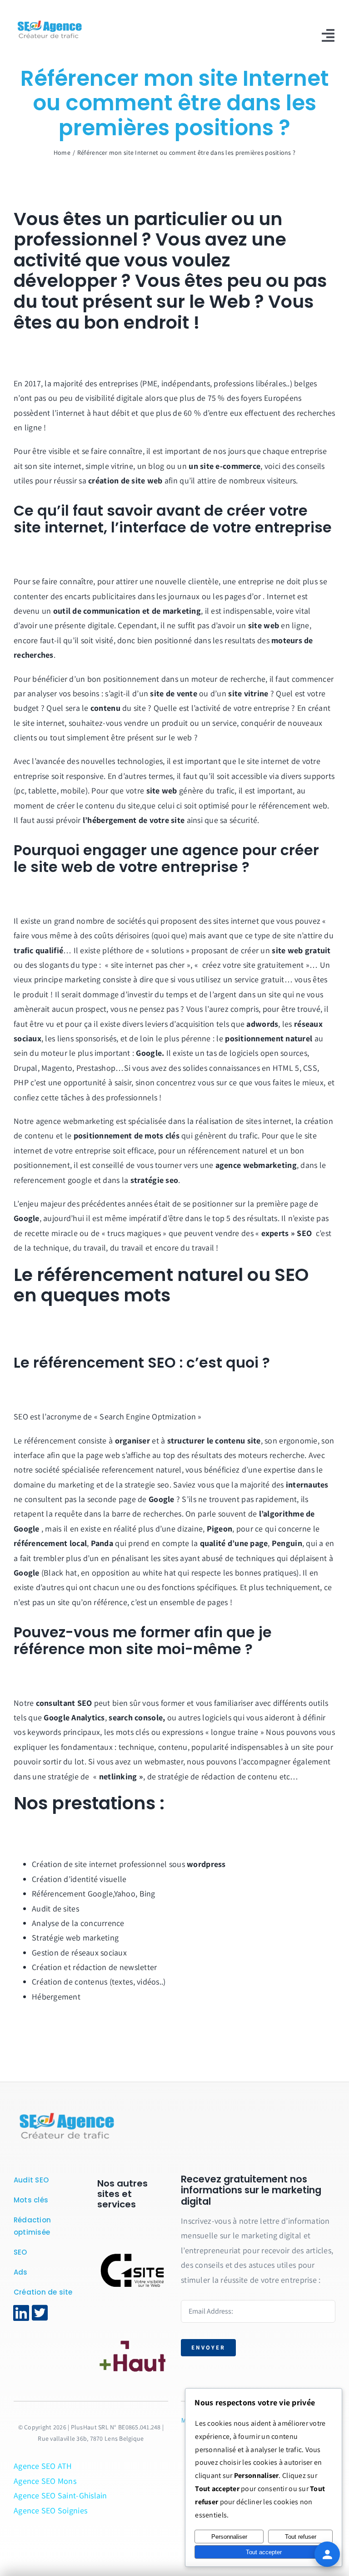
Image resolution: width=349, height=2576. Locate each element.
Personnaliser (229, 2537)
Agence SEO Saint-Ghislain (60, 2495)
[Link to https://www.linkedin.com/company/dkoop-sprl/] (21, 2313)
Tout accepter (264, 2552)
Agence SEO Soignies (50, 2510)
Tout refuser (301, 2537)
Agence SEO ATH (43, 2466)
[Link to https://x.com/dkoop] (40, 2313)
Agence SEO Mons (45, 2481)
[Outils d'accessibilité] (327, 2554)
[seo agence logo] (66, 2113)
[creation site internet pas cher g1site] (133, 2253)
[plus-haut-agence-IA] (133, 2328)
